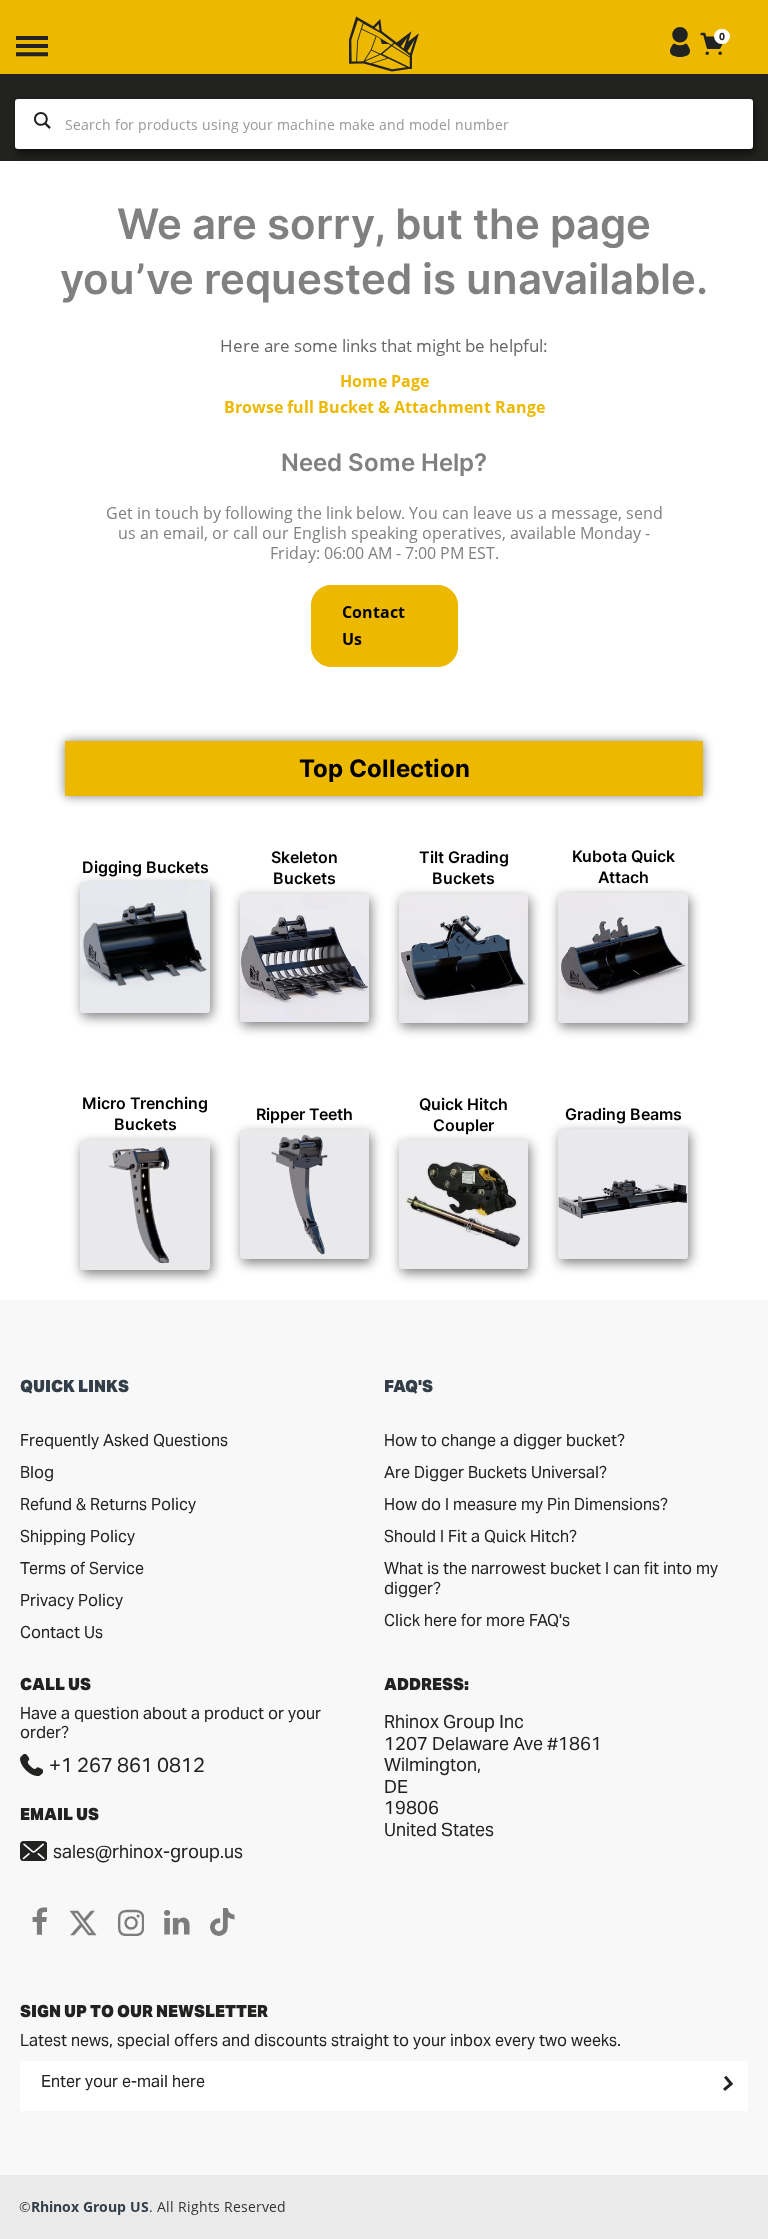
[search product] (42, 124)
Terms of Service (82, 1568)
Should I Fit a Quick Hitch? (480, 1536)
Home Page (384, 381)
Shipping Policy (77, 1536)
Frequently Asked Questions (124, 1440)
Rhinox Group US (90, 2206)
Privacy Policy (71, 1600)
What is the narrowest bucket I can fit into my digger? (551, 1578)
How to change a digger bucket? (504, 1440)
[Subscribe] (726, 2083)
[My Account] (680, 51)
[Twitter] (83, 1922)
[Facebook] (39, 1922)
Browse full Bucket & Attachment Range (384, 407)
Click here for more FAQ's (477, 1620)
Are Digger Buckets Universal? (495, 1472)
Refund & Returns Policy (108, 1504)
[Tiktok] (222, 1922)
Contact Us (373, 625)
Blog (37, 1472)
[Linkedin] (177, 1922)
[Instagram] (131, 1922)
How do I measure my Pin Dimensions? (526, 1504)
